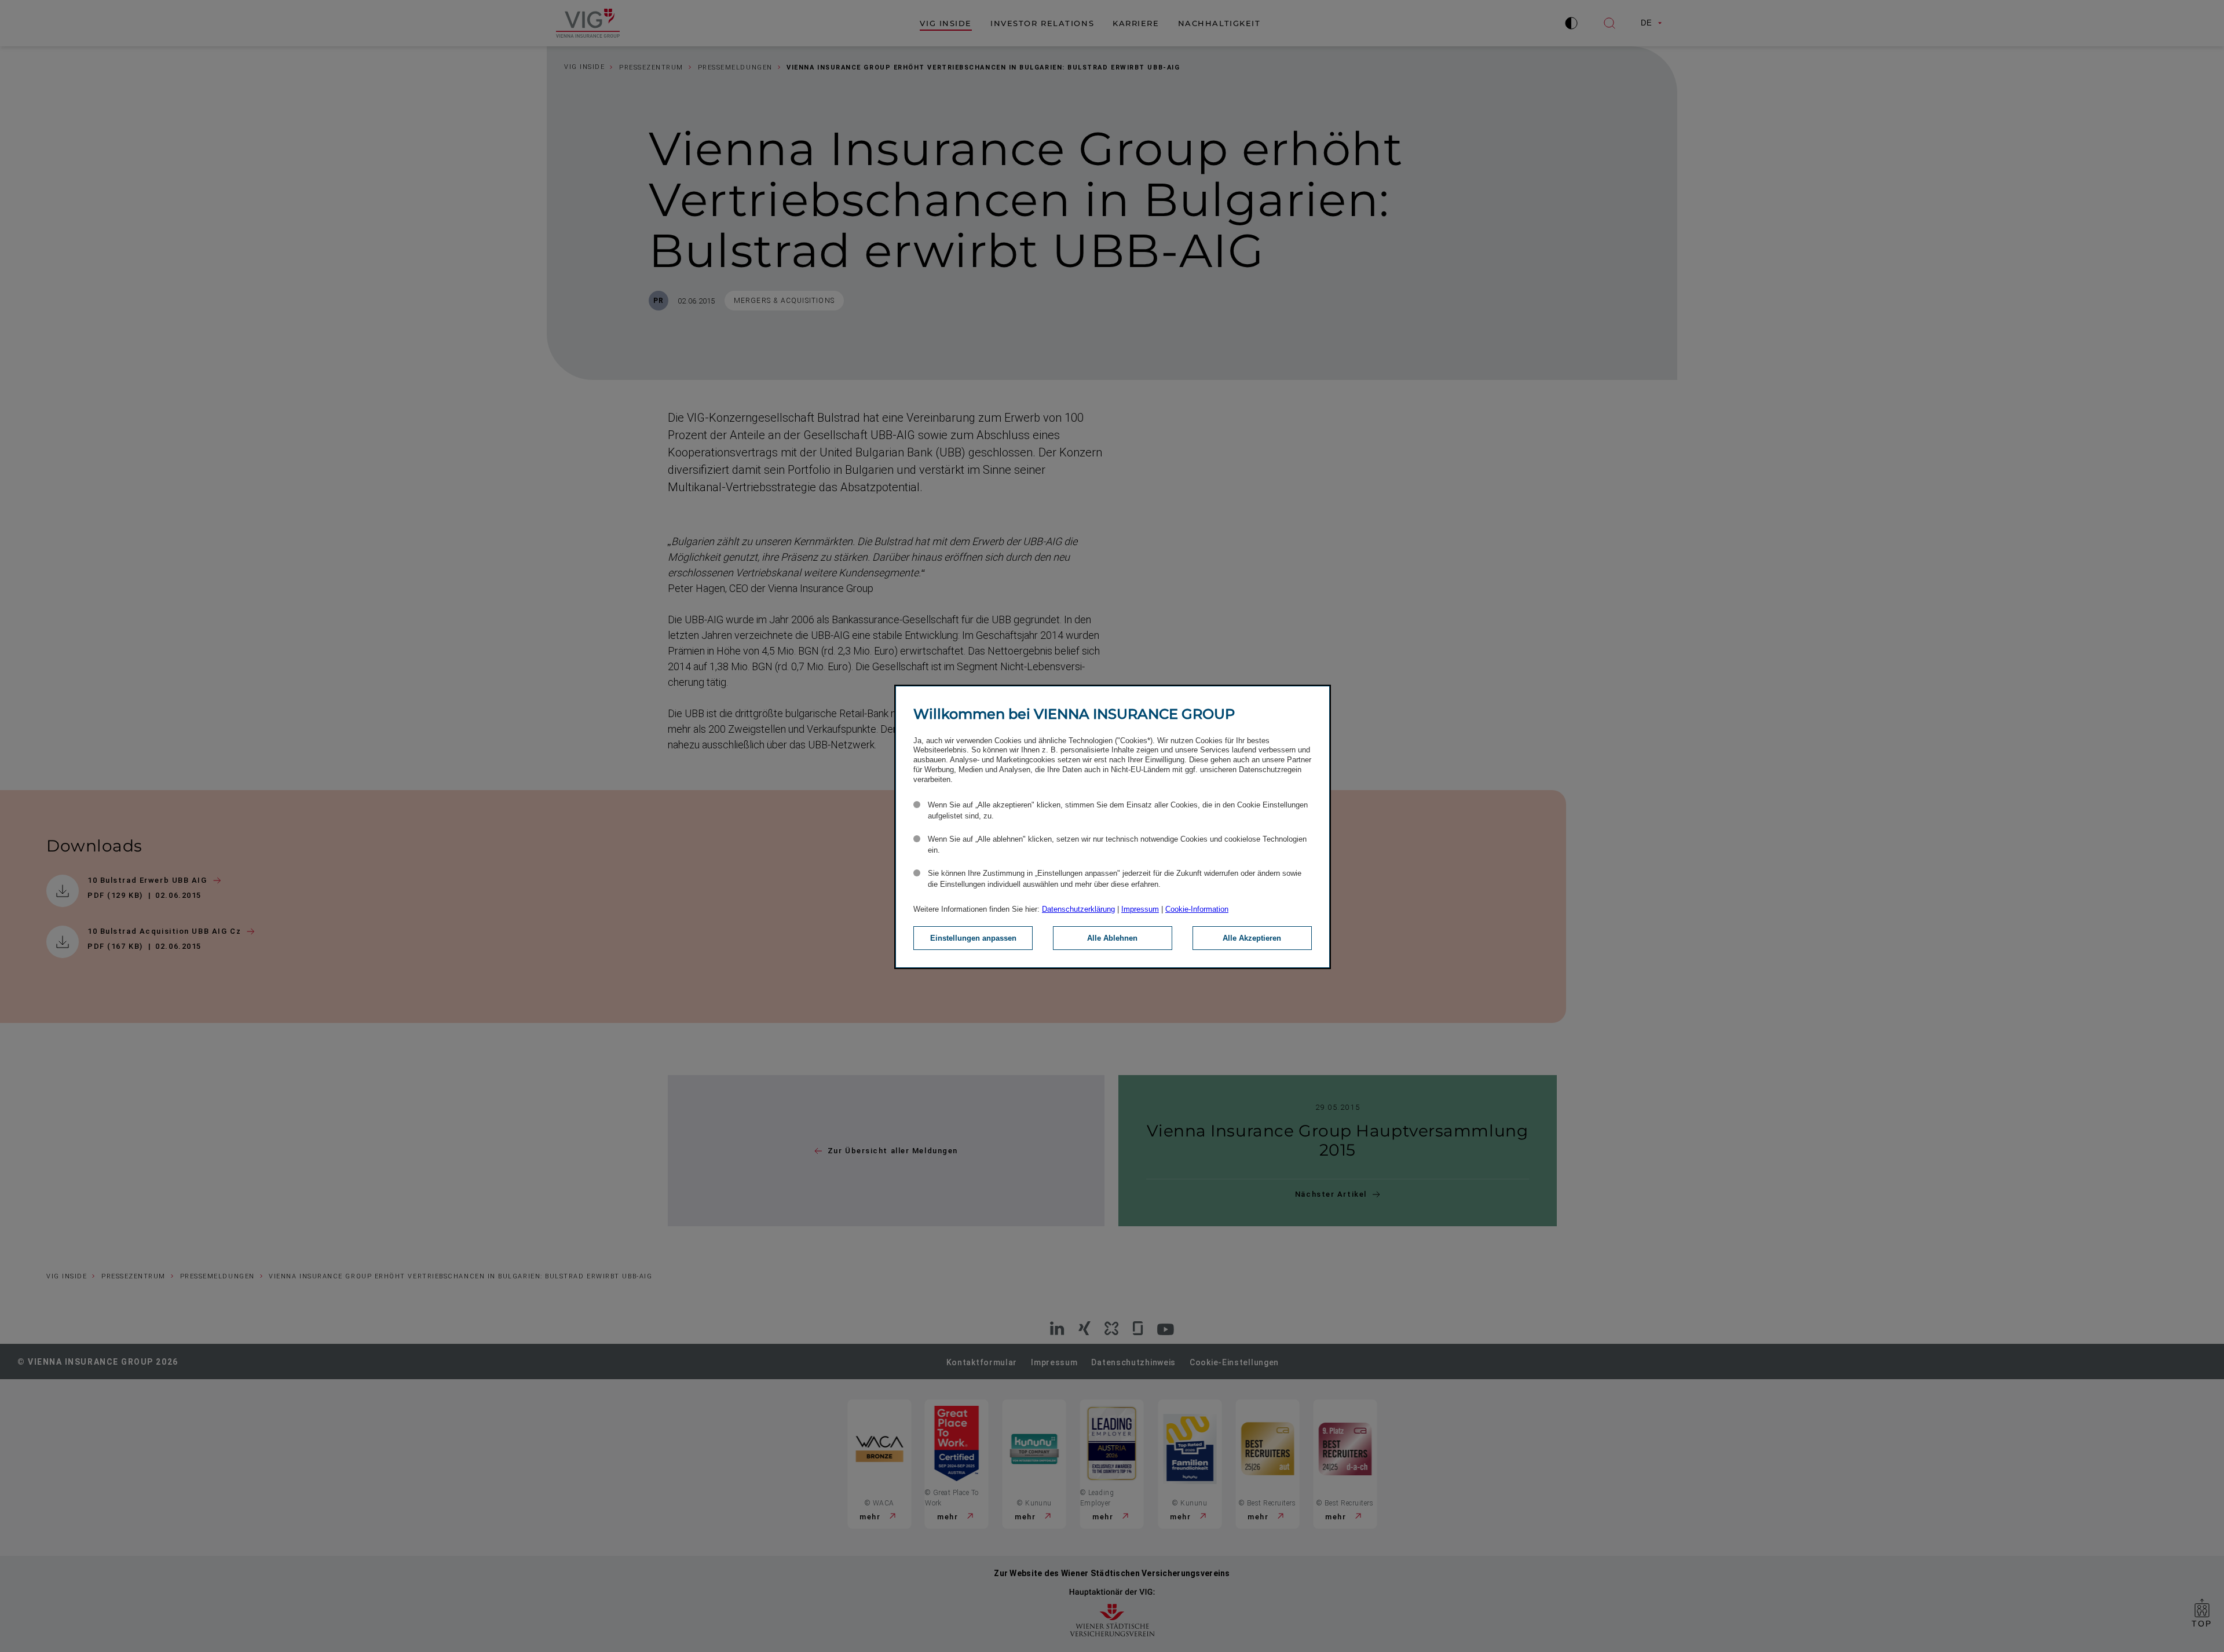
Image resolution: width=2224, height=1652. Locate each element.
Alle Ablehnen (1112, 938)
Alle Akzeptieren (1252, 938)
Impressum (1140, 909)
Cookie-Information (1197, 909)
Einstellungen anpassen (973, 938)
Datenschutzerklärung (1078, 909)
